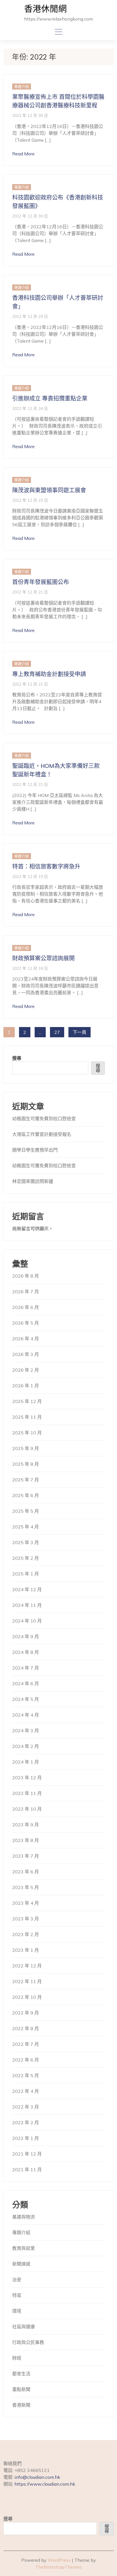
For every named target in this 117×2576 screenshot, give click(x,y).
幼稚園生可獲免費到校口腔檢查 (44, 1119)
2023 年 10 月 (27, 1809)
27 (57, 1032)
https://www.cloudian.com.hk (45, 2484)
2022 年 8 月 (26, 2028)
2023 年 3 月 (26, 1919)
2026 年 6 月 (26, 1307)
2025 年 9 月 (26, 1448)
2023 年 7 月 (26, 1856)
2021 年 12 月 (27, 2154)
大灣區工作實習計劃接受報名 (42, 1134)
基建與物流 (24, 2217)
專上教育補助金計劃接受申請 (49, 674)
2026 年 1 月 (26, 1386)
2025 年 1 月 (26, 1574)
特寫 (17, 2295)
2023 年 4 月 (26, 1903)
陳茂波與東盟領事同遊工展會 (49, 490)
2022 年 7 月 (26, 2044)
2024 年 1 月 (26, 1762)
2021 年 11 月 (27, 2170)
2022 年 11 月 (27, 1981)
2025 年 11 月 (27, 1417)
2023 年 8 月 (26, 1840)
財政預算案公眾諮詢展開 (43, 958)
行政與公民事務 (28, 2342)
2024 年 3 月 (26, 1731)
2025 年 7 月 (26, 1480)
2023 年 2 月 (26, 1934)
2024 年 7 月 (26, 1668)
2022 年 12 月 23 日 (30, 500)
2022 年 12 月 (27, 1966)
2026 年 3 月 (26, 1354)
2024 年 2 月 (26, 1746)
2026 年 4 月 (26, 1339)
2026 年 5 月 (26, 1323)
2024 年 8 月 (26, 1652)
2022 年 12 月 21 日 (30, 592)
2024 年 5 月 (26, 1699)
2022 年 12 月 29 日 (30, 316)
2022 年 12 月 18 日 (30, 968)
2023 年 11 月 (27, 1793)
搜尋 (17, 1058)
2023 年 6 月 (26, 1872)
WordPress (59, 2560)
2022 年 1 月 (26, 2138)
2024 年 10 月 (27, 1621)
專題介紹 (22, 87)
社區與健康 (24, 2327)
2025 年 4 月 (26, 1527)
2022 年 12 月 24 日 (30, 408)
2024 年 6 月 (26, 1684)
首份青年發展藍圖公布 (41, 582)
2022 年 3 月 (26, 2107)
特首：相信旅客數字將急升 (46, 867)
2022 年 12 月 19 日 (30, 876)
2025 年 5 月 (26, 1511)
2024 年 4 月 (26, 1715)
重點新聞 (21, 2389)
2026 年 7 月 (26, 1292)
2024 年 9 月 (26, 1636)
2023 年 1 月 (26, 1950)
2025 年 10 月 (27, 1433)
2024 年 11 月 (27, 1605)
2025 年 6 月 (26, 1495)
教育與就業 (24, 2248)
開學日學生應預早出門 (35, 1150)
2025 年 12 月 (27, 1401)
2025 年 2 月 (26, 1558)
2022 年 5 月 (26, 2075)
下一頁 (80, 1032)
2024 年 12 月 (27, 1589)
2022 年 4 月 (26, 2091)
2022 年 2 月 (26, 2122)
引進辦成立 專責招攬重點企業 (50, 399)
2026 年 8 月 (26, 1276)
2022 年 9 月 (26, 2013)
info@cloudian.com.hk (37, 2477)
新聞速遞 (21, 2264)
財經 (17, 2358)
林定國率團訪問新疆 (33, 1181)
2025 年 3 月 (26, 1542)
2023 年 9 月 (26, 1825)
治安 (17, 2280)
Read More (23, 154)
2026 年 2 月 (26, 1370)
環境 (17, 2311)
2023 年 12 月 (27, 1778)
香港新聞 (21, 2405)
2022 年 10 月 (27, 1997)
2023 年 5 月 (26, 1887)
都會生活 (21, 2374)
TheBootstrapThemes (58, 2567)
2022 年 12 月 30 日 (30, 115)
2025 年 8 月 (26, 1464)
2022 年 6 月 (26, 2060)
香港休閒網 (45, 9)
